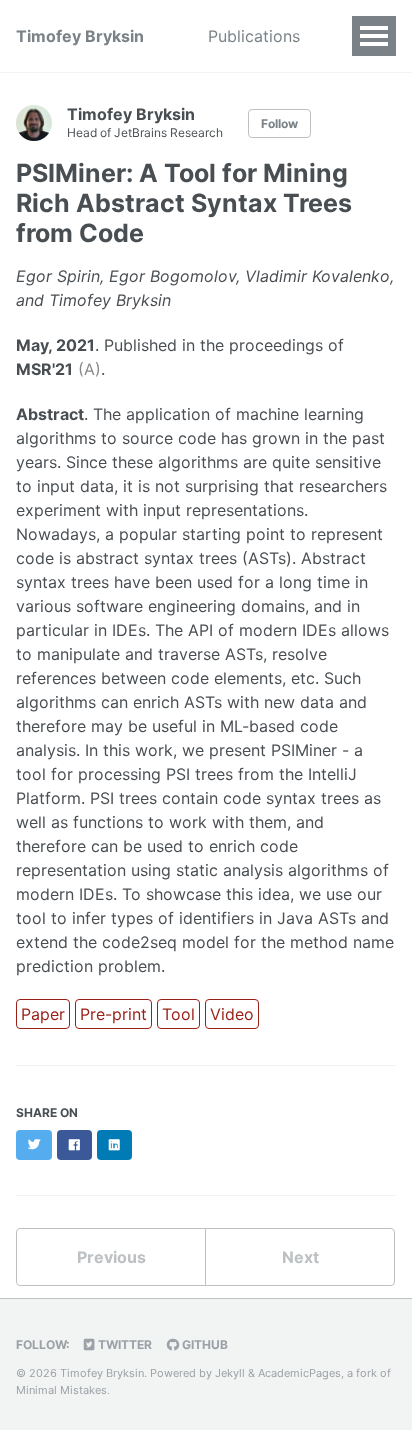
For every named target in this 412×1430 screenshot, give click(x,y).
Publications (254, 36)
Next (300, 1257)
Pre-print (113, 1014)
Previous (111, 1257)
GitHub (203, 1344)
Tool (178, 1014)
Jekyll (230, 1373)
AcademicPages (299, 1373)
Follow (279, 123)
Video (232, 1014)
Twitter (123, 1344)
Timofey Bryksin (80, 36)
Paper (43, 1014)
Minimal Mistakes (61, 1390)
